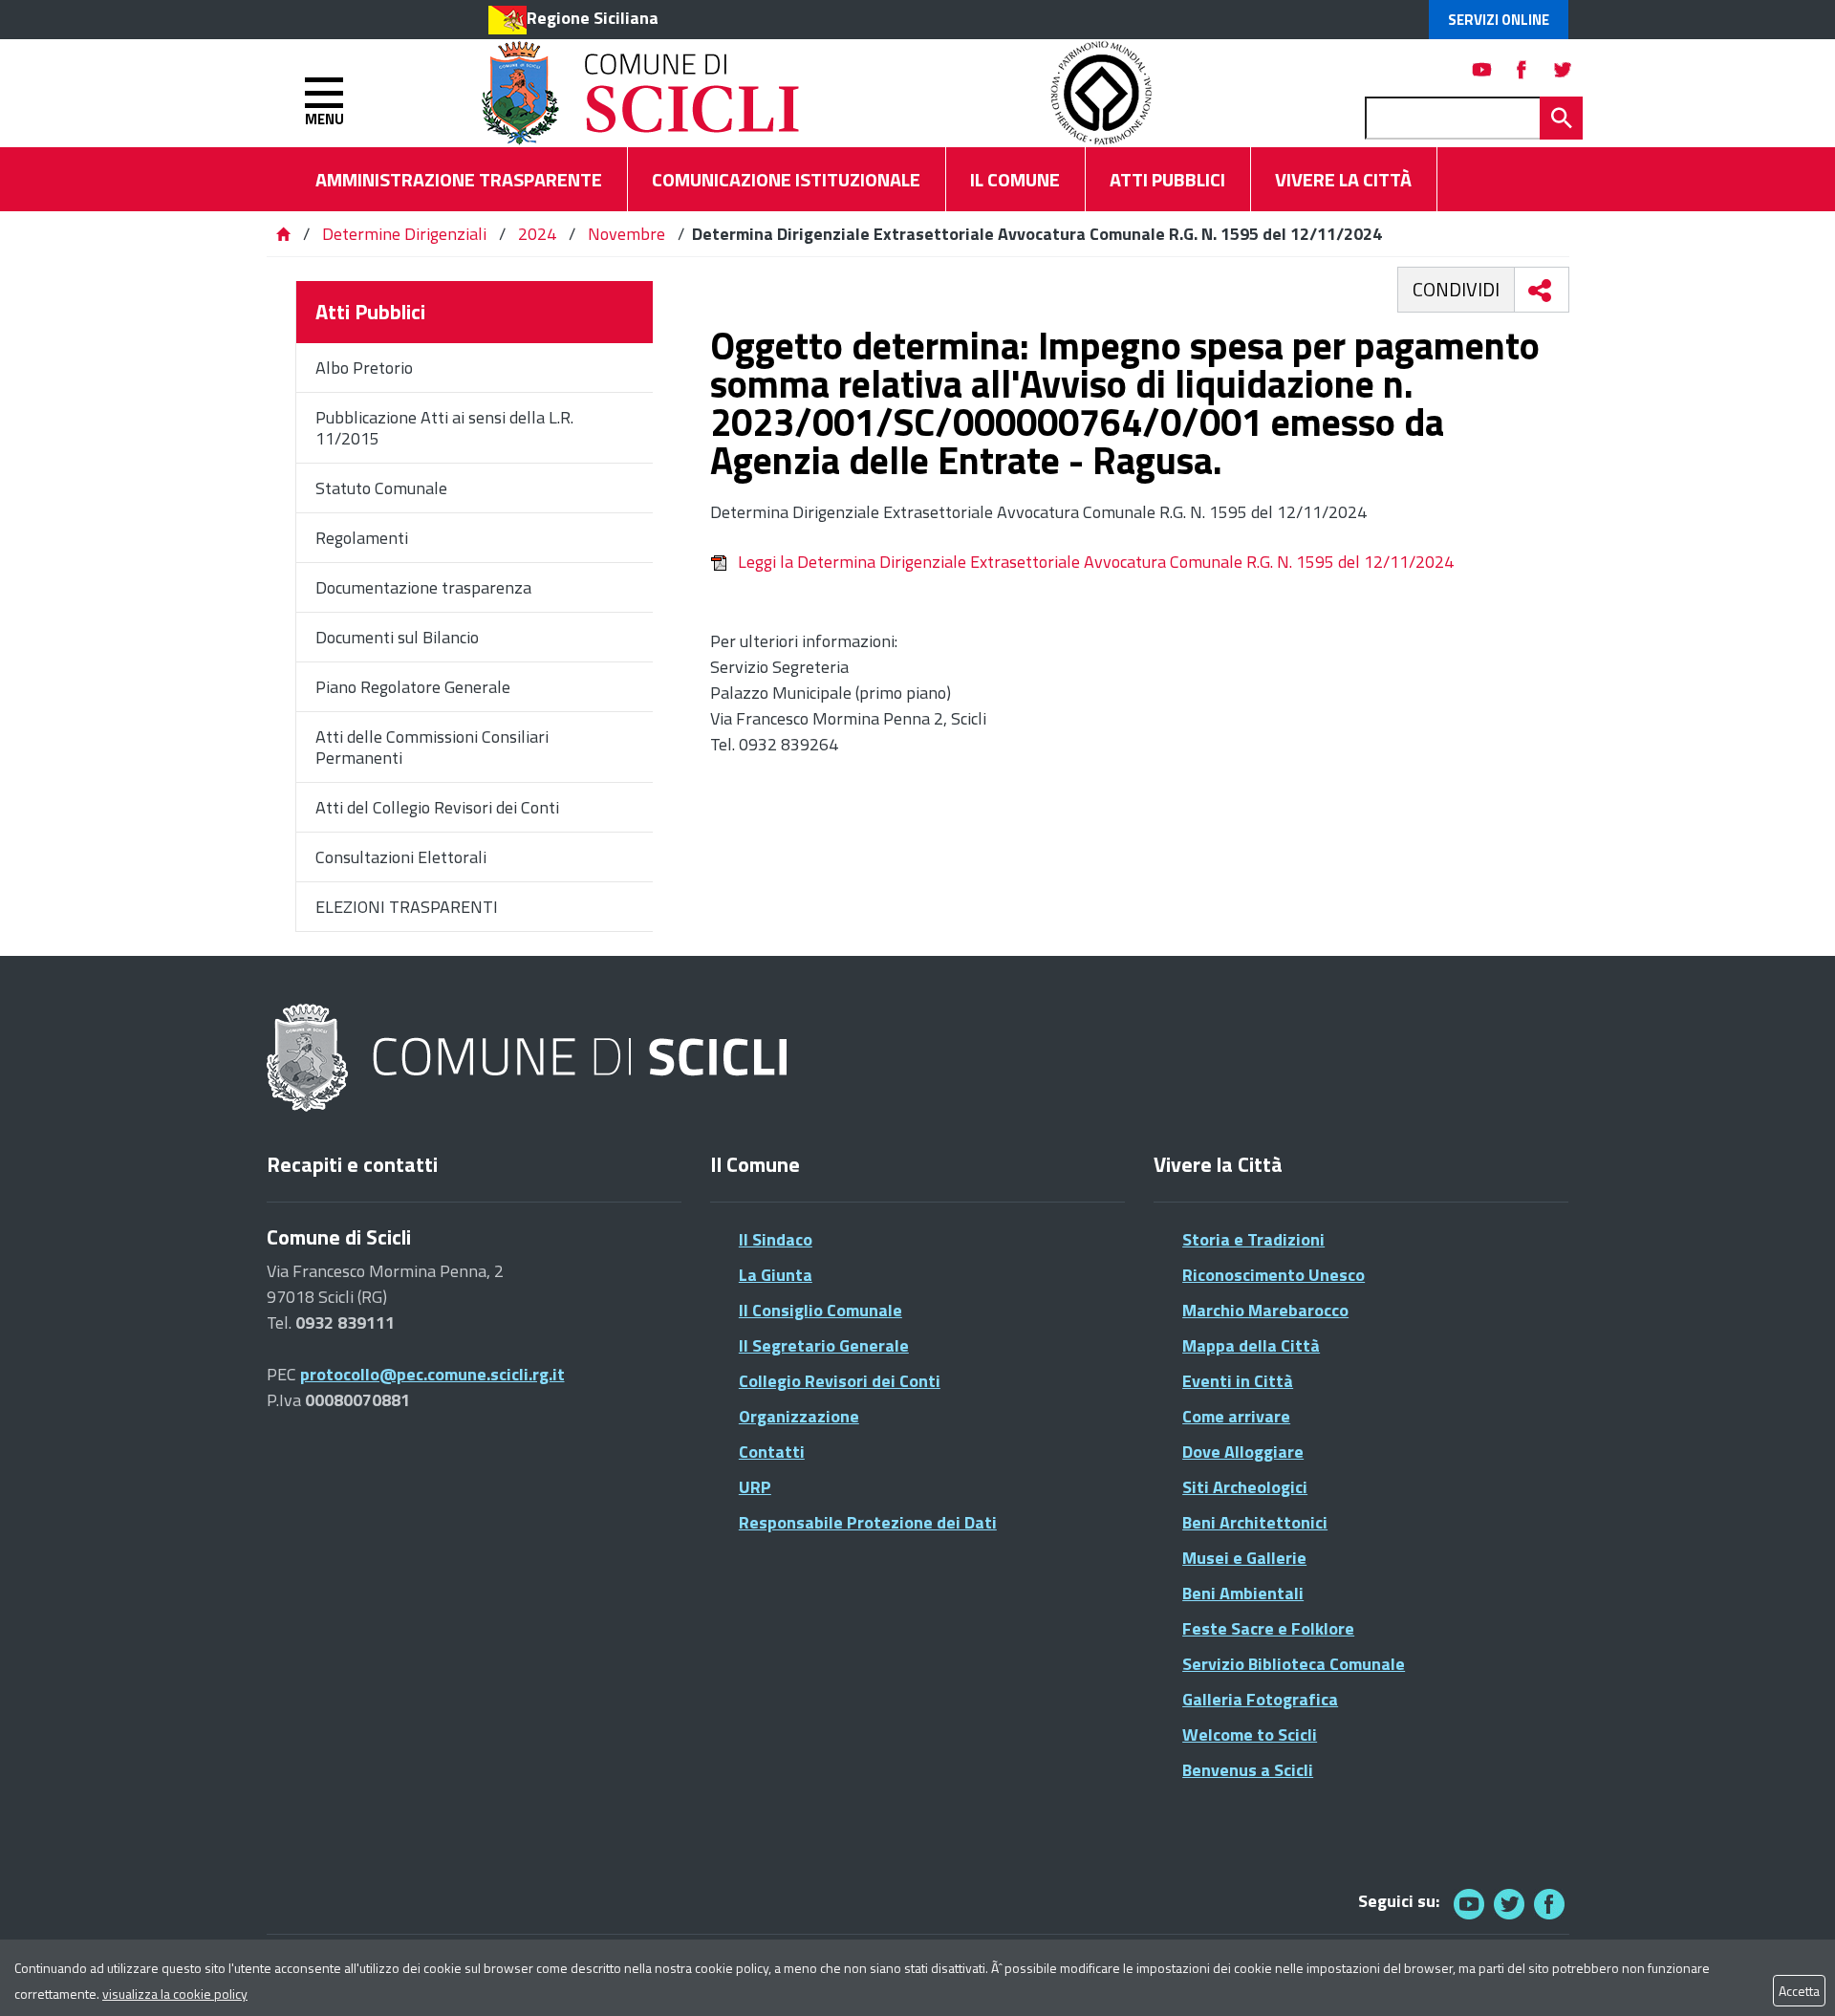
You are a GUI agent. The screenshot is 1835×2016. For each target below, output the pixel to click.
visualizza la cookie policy (175, 1994)
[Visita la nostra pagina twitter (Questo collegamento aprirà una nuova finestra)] (1563, 69)
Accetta (1799, 1991)
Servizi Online (1499, 20)
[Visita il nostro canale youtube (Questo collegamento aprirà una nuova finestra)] (1482, 69)
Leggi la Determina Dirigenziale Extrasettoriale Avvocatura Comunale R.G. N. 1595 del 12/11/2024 (1096, 562)
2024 (537, 234)
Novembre (626, 234)
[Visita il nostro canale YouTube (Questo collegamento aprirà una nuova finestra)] (1509, 1904)
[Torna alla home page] (283, 234)
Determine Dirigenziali (406, 234)
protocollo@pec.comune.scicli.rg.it (432, 1374)
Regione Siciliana (593, 18)
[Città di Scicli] (529, 1059)
